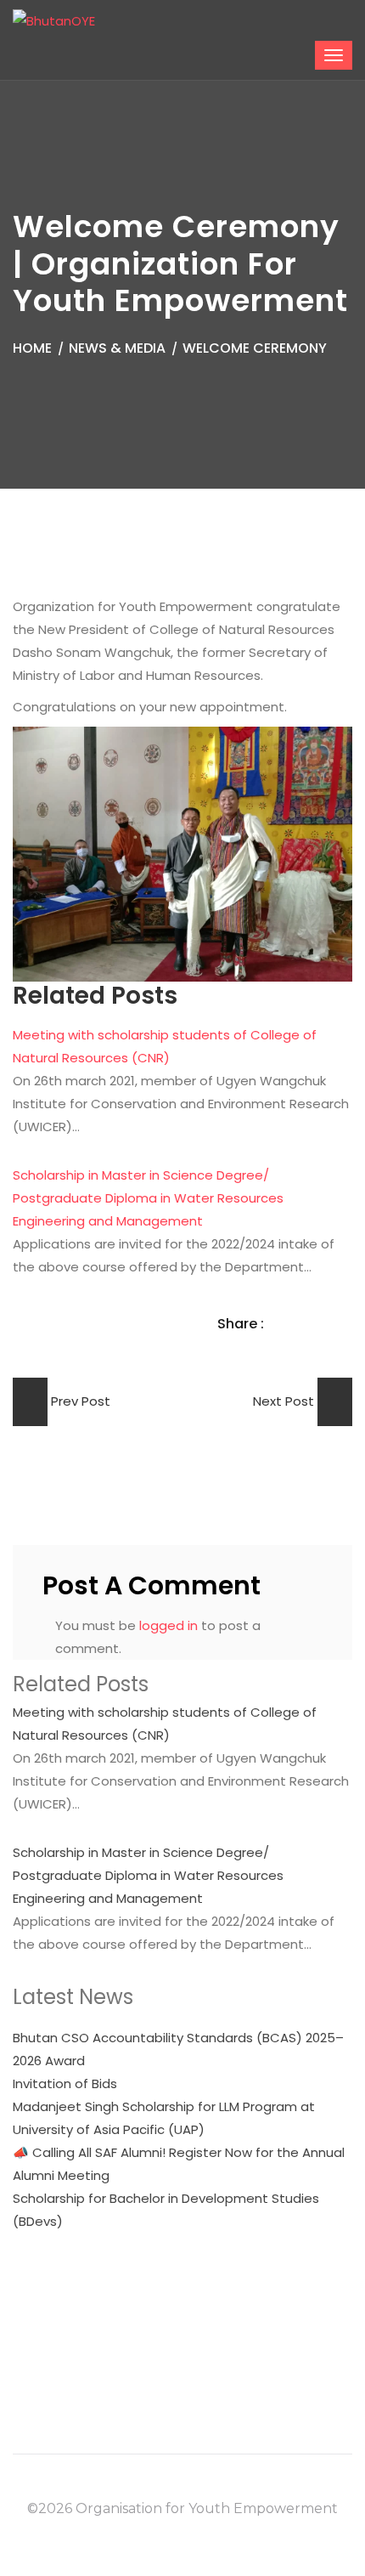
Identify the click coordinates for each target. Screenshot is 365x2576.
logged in (168, 1625)
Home (32, 348)
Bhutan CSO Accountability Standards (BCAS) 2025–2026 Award (178, 2049)
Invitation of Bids (65, 2083)
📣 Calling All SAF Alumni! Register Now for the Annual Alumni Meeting (179, 2164)
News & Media (117, 348)
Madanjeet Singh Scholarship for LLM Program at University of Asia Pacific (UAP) (164, 2118)
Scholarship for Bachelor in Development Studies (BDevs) (166, 2210)
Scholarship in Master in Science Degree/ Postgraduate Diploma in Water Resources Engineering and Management (148, 1198)
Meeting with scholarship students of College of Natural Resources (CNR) (165, 1724)
